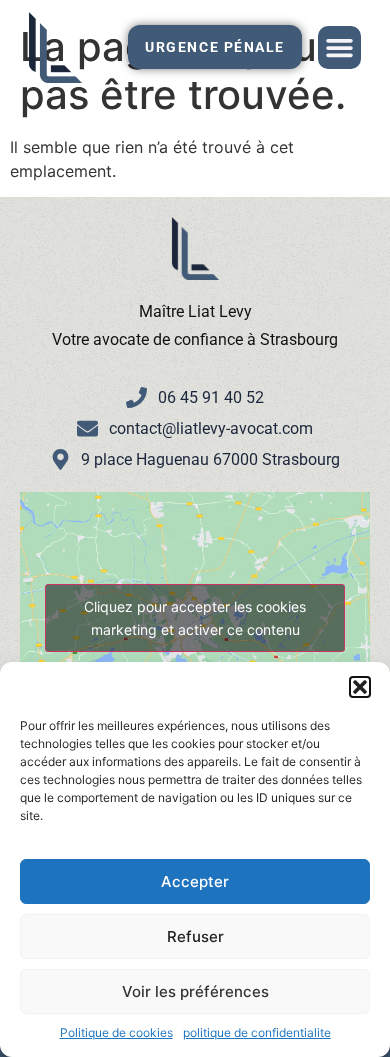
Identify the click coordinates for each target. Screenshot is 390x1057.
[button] (360, 687)
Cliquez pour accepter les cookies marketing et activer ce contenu (195, 618)
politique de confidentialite (257, 1032)
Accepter (195, 881)
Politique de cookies (116, 1032)
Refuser (195, 936)
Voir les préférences (195, 991)
